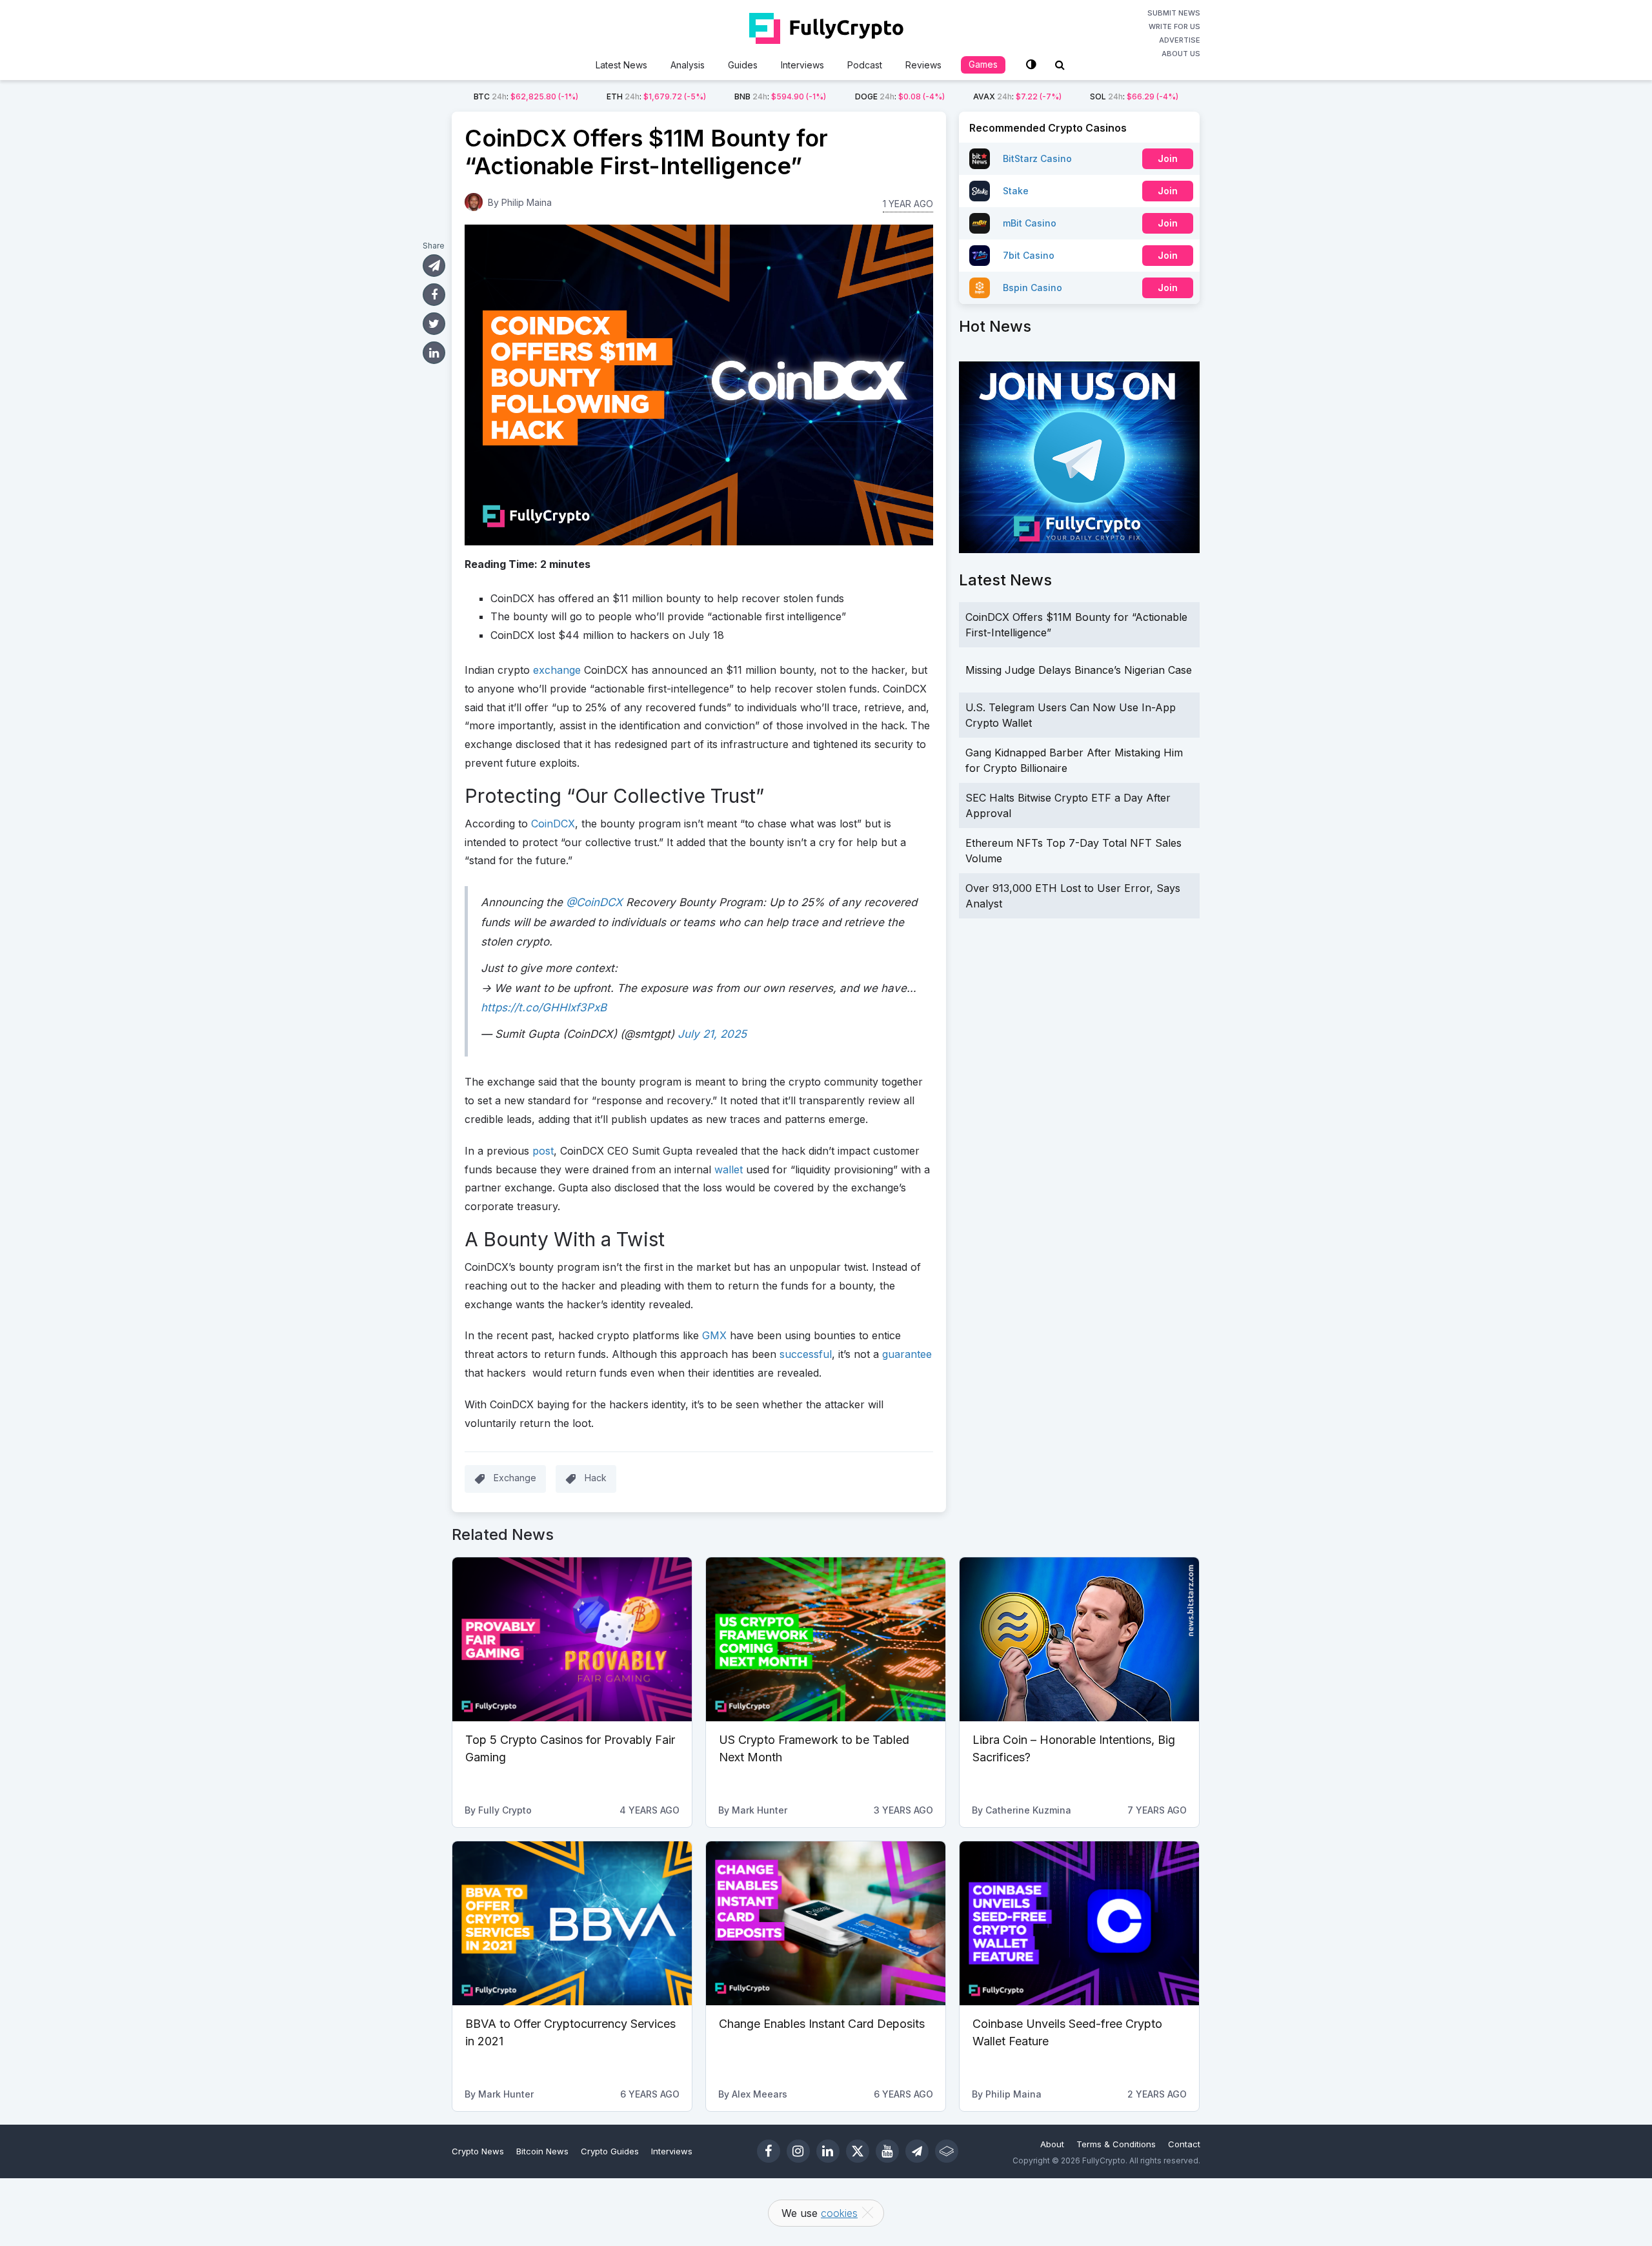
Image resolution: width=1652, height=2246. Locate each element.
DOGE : (900, 96)
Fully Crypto (505, 1810)
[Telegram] (917, 2151)
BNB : (780, 96)
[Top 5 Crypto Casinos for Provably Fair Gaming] (572, 1639)
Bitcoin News (542, 2151)
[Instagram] (798, 2151)
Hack (596, 1478)
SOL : (1134, 96)
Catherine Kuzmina (1028, 1810)
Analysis (688, 65)
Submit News (1174, 13)
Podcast (865, 65)
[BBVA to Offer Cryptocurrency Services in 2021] (572, 1923)
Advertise (1180, 40)
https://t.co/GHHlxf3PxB (544, 1007)
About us (1181, 54)
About (1052, 2144)
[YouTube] (887, 2151)
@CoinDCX (594, 902)
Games (983, 64)
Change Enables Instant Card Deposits (822, 2024)
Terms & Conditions (1116, 2144)
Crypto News (478, 2151)
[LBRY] (947, 2151)
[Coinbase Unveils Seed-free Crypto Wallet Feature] (1079, 1923)
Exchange (515, 1478)
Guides (743, 65)
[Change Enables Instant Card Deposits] (826, 1923)
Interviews (802, 65)
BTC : (526, 96)
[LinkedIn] (828, 2151)
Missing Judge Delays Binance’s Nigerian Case (1079, 670)
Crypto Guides (610, 2151)
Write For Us (1174, 26)
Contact (1184, 2144)
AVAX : (1017, 96)
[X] (858, 2151)
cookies (839, 2213)
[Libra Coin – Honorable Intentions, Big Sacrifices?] (1079, 1639)
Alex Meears (760, 2094)
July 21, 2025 (712, 1034)
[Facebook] (769, 2151)
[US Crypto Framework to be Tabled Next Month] (826, 1639)
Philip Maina (527, 202)
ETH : (656, 96)
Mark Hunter (760, 1810)
